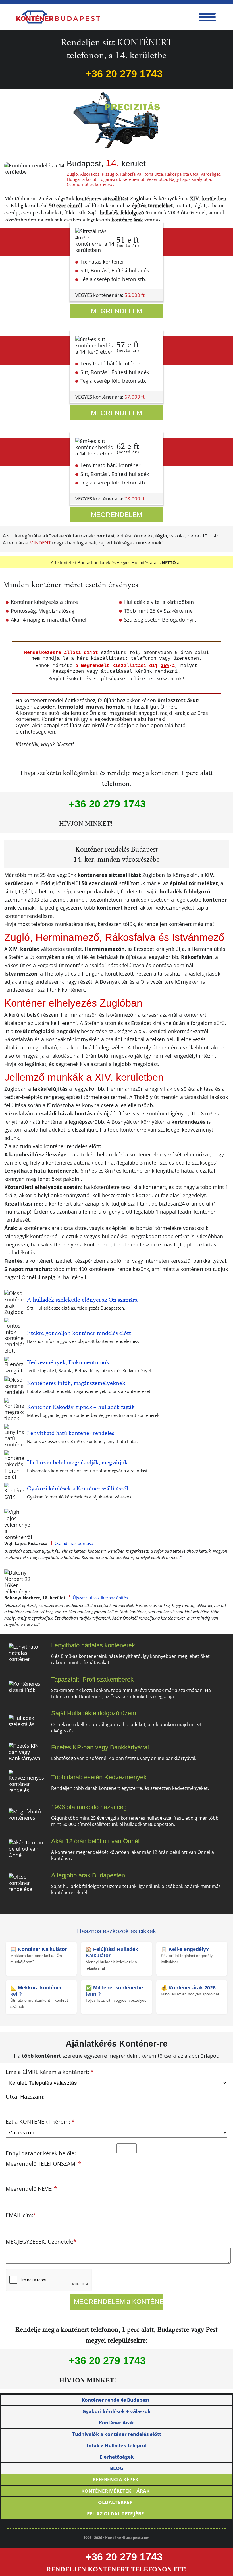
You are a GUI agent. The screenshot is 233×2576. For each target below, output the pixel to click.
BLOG (117, 2468)
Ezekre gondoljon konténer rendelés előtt (79, 1333)
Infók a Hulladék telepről (117, 2445)
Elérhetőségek (117, 2457)
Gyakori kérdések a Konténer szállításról (78, 1488)
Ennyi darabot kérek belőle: (41, 2153)
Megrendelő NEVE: (31, 2189)
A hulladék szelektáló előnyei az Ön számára (82, 1300)
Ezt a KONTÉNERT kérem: (40, 2122)
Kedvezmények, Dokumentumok (68, 1362)
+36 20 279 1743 (124, 74)
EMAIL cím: (21, 2215)
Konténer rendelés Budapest (116, 2400)
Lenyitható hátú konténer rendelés (71, 1433)
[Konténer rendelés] (58, 17)
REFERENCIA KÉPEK (116, 2479)
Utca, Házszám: (25, 2097)
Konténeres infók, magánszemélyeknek (76, 1383)
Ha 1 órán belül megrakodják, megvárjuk (77, 1462)
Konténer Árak (116, 2423)
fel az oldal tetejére (116, 2514)
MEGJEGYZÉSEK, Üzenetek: (41, 2242)
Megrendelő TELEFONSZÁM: (43, 2164)
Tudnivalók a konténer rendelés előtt (117, 2434)
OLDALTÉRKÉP (115, 2502)
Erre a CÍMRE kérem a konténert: (50, 2072)
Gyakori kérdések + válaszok (117, 2411)
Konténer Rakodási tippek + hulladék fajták (81, 1407)
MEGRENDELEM (116, 311)
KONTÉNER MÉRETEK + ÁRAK (115, 2491)
